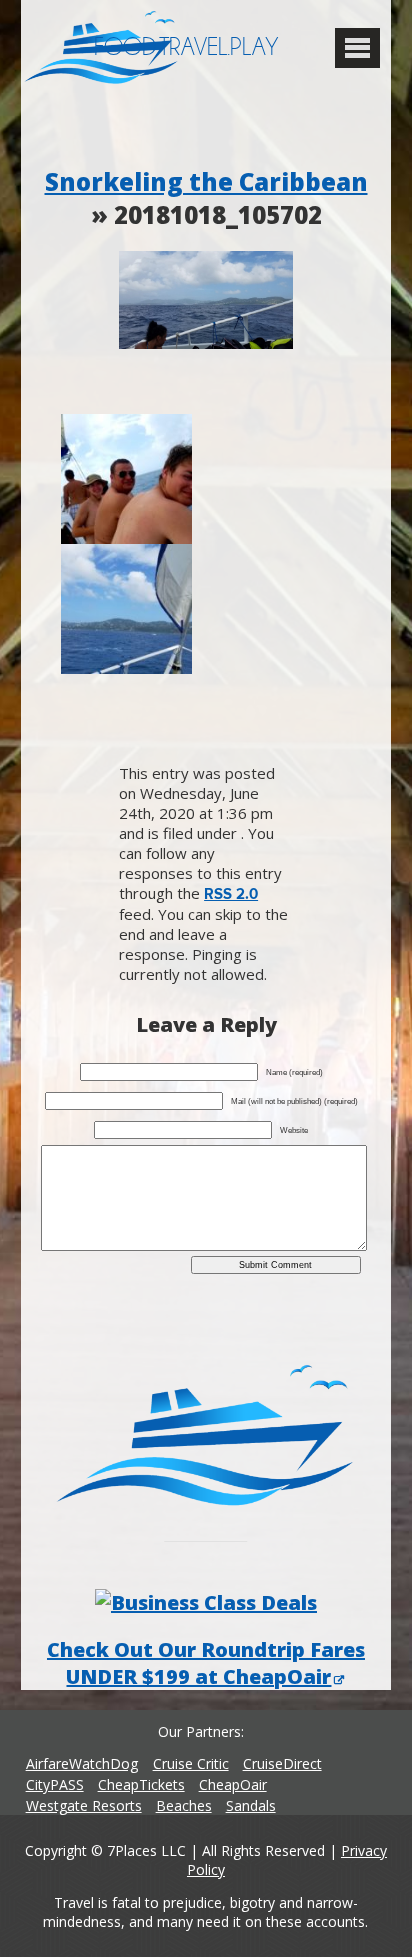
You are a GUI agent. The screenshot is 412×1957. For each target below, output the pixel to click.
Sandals (251, 1805)
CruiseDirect (282, 1763)
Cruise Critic (191, 1763)
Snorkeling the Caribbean (206, 181)
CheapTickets (141, 1784)
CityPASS (55, 1784)
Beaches (184, 1805)
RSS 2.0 (231, 894)
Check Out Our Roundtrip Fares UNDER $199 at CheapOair (206, 1663)
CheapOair (233, 1784)
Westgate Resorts (84, 1805)
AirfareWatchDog (82, 1763)
